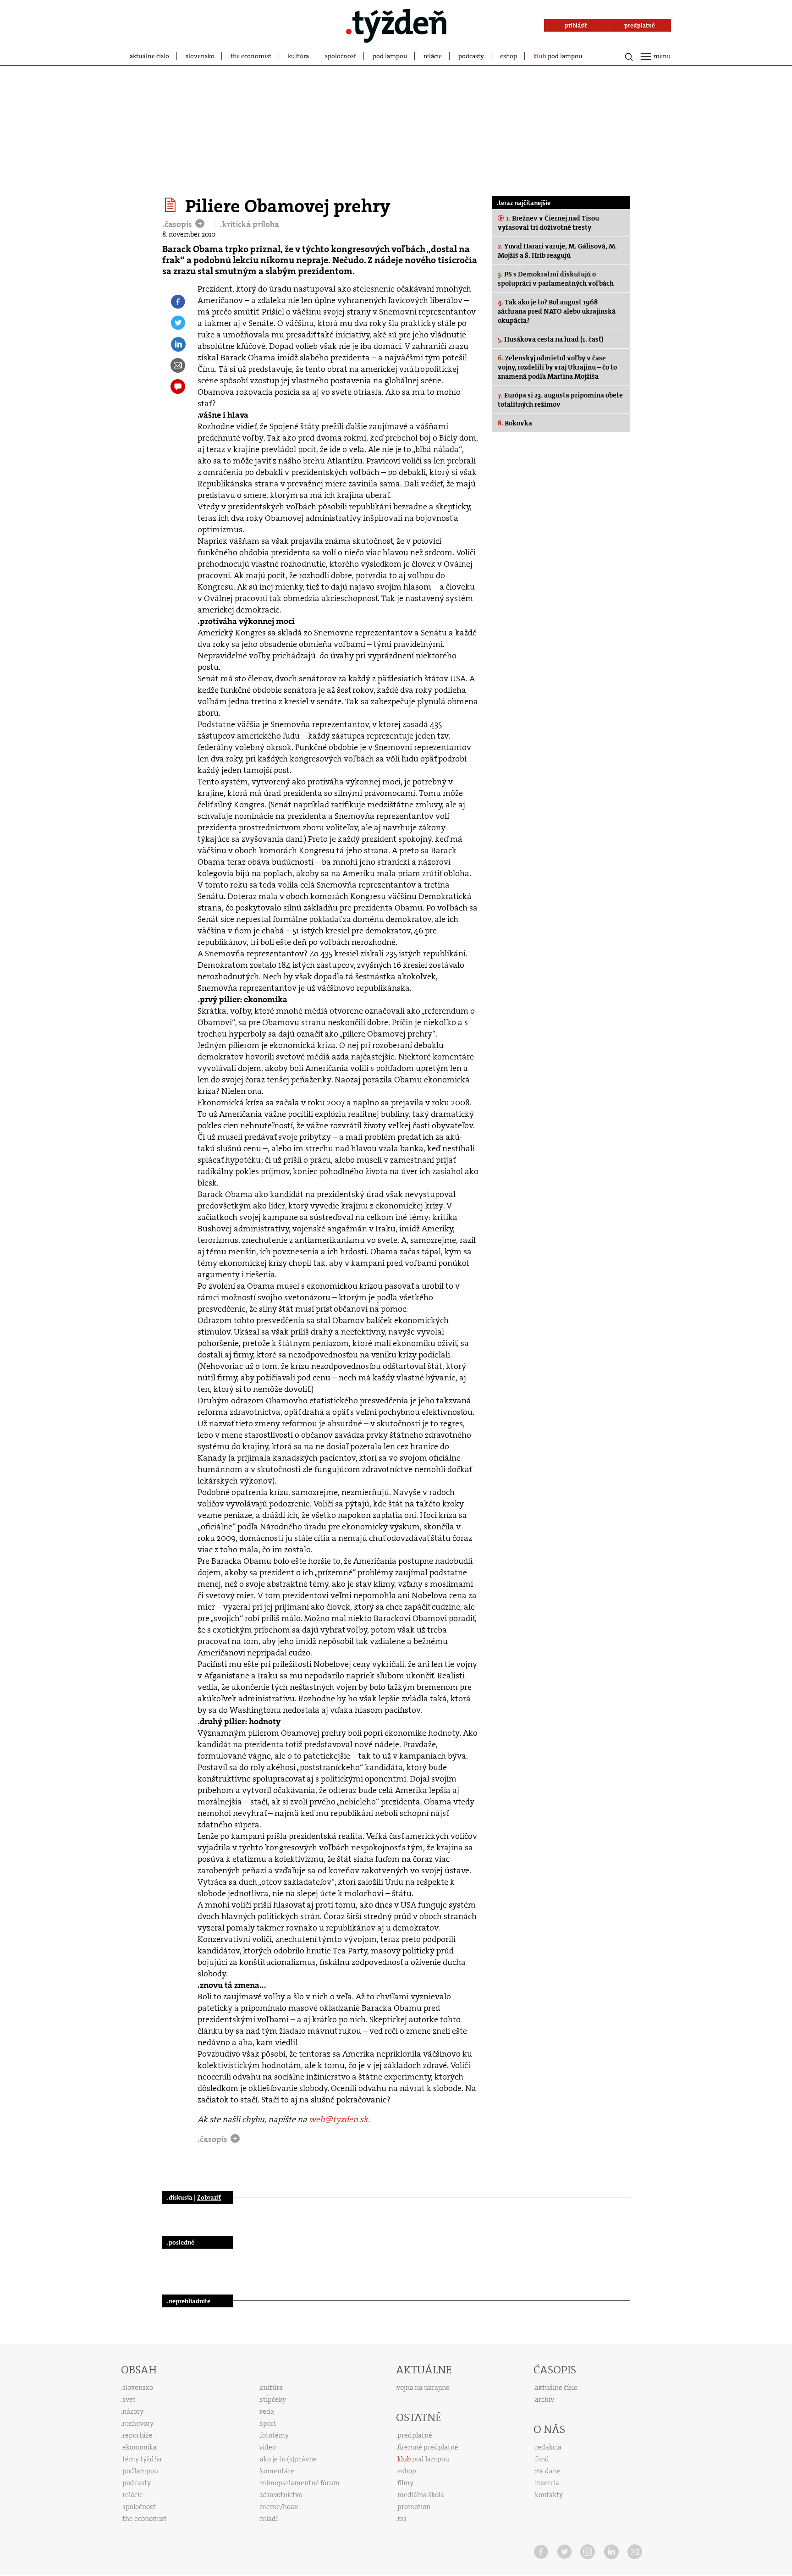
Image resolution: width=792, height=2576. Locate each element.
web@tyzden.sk (338, 2119)
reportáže (137, 2435)
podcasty (471, 56)
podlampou (140, 2471)
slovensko (200, 56)
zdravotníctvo (281, 2495)
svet (129, 2399)
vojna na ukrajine (423, 2388)
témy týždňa (142, 2459)
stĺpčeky (273, 2399)
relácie (433, 56)
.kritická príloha (250, 224)
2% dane (548, 2471)
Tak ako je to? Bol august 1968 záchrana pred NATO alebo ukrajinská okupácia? (557, 311)
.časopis (178, 224)
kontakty (549, 2495)
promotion (414, 2507)
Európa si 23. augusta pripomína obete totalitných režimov (560, 400)
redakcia (548, 2447)
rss (402, 2519)
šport (268, 2423)
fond (542, 2459)
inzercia (547, 2483)
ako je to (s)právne (288, 2459)
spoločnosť (341, 56)
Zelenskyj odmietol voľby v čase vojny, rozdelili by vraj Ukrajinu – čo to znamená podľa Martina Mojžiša (557, 367)
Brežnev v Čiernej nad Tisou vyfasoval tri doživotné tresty (548, 223)
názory (133, 2411)
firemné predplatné (428, 2447)
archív (544, 2399)
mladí (269, 2519)
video (268, 2447)
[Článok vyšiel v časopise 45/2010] (172, 205)
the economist (251, 56)
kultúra (298, 56)
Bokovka (515, 423)
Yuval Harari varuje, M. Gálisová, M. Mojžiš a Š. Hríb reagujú (557, 251)
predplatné (415, 2435)
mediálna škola (421, 2495)
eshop (509, 56)
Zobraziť (209, 2197)
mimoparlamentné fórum (300, 2483)
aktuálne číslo (149, 56)
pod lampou (390, 56)
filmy (405, 2483)
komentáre (277, 2471)
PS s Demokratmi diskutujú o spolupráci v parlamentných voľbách (556, 279)
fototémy (274, 2435)
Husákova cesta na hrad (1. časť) (551, 339)
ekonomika (140, 2447)
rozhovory (138, 2423)
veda (267, 2411)
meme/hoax (279, 2507)
